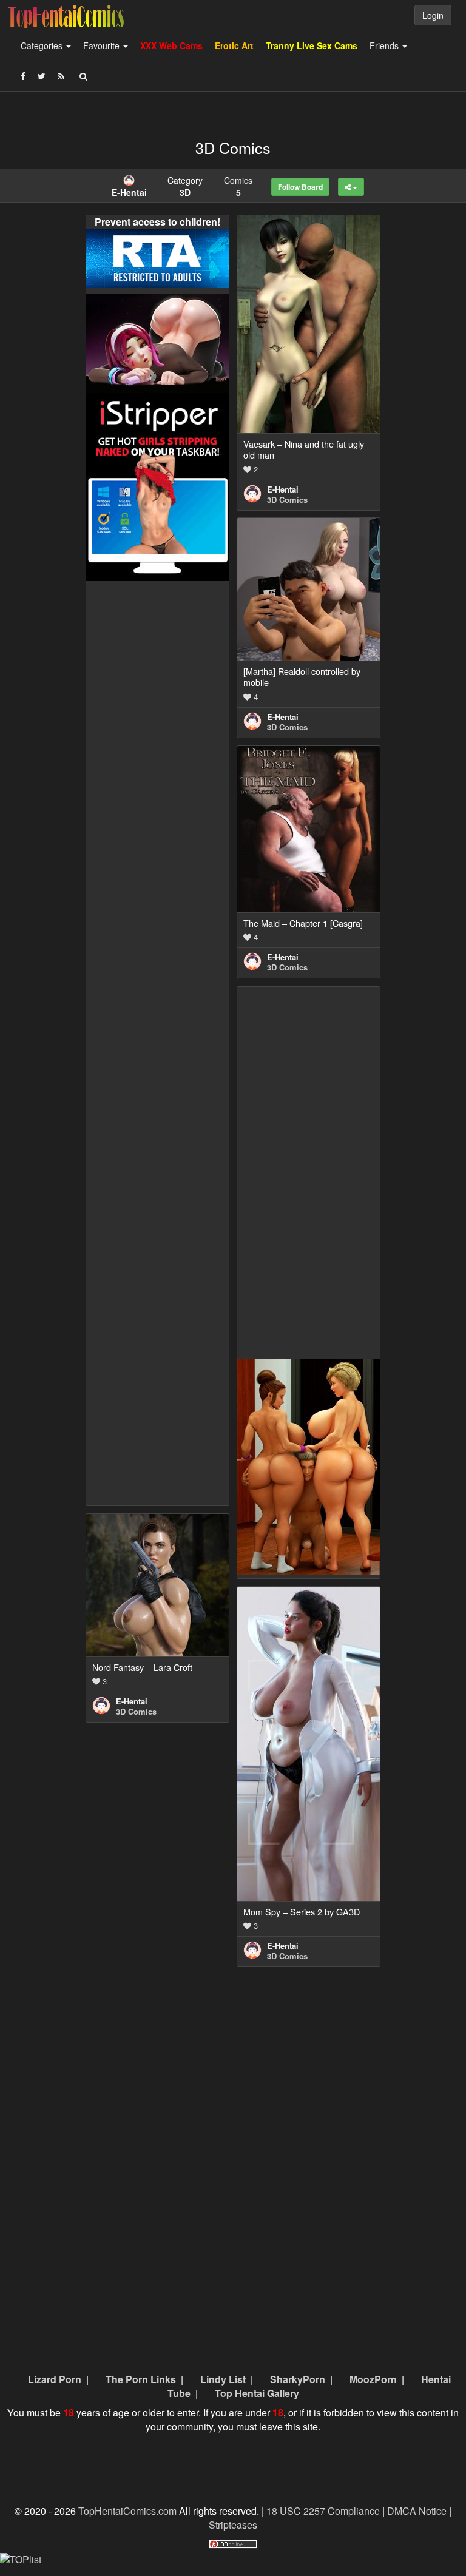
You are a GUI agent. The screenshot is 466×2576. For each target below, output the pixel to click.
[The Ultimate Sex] (157, 342)
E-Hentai (283, 489)
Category (185, 186)
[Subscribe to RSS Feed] (61, 76)
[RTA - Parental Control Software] (157, 257)
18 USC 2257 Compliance (323, 2511)
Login (433, 15)
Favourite (103, 45)
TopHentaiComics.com (127, 2511)
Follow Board (300, 187)
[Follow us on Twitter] (42, 76)
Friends (385, 45)
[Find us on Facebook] (23, 76)
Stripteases (233, 2525)
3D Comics (287, 499)
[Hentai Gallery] (309, 1466)
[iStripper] (157, 486)
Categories (43, 45)
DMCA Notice (417, 2511)
